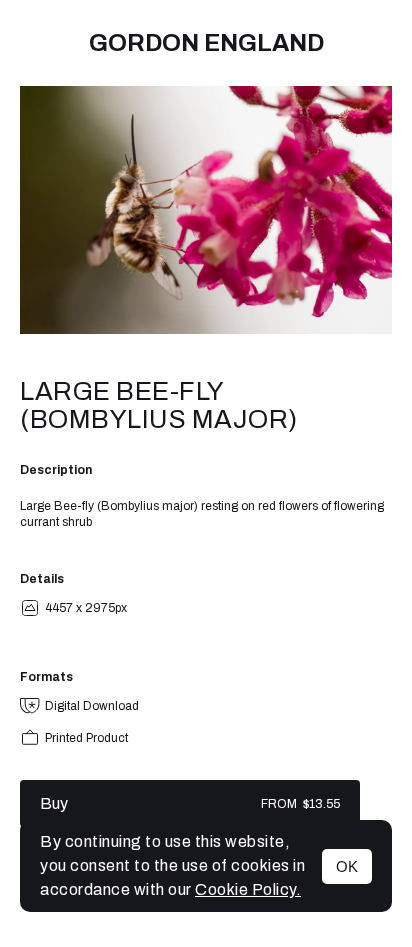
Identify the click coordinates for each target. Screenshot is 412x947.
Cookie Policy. (248, 889)
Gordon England (206, 43)
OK (347, 866)
